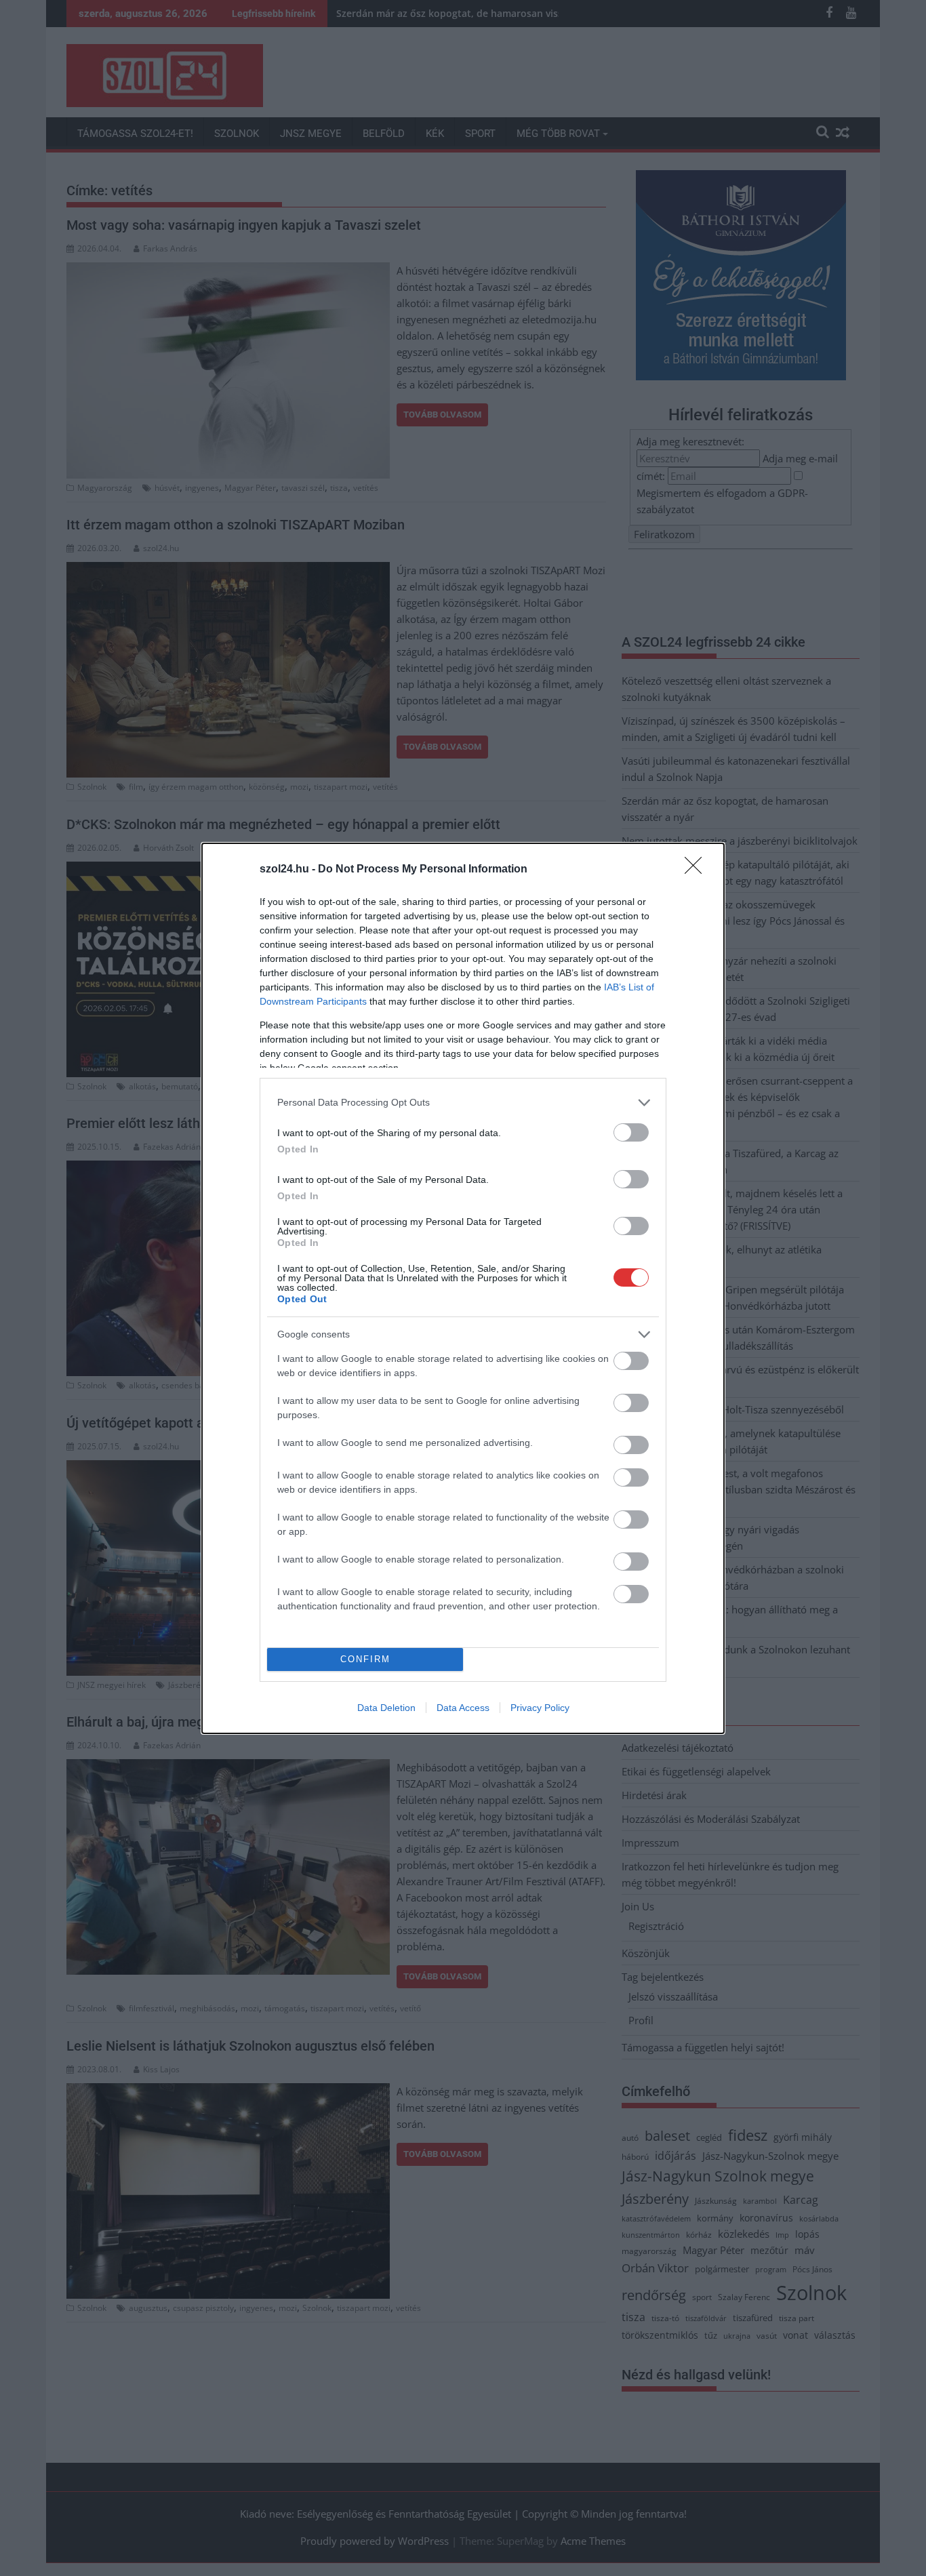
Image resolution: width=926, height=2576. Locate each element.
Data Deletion (386, 1708)
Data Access (463, 1708)
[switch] (631, 1132)
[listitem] (463, 1103)
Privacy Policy (540, 1708)
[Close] (698, 870)
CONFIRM (365, 1659)
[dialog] (463, 1288)
